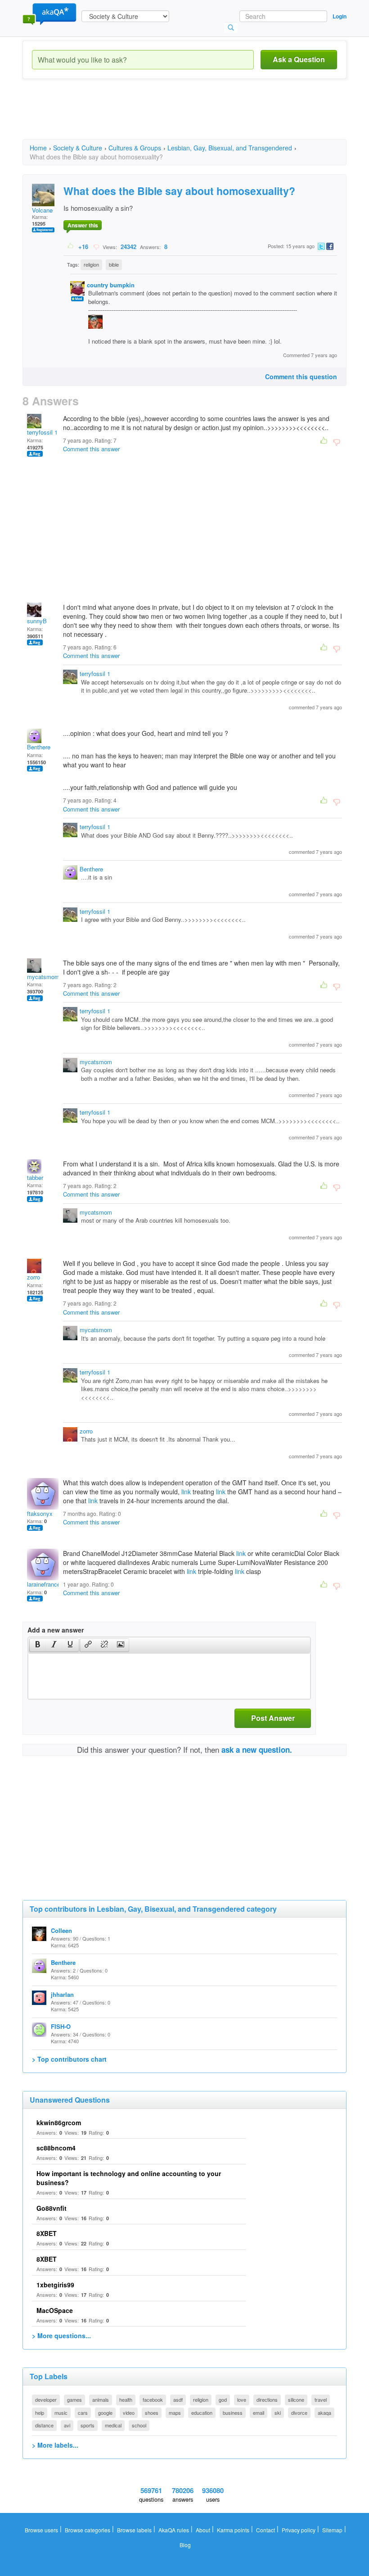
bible (114, 264)
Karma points (233, 2530)
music (61, 2413)
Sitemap (332, 2530)
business (233, 2413)
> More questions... (61, 2336)
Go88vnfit (52, 2208)
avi (67, 2425)
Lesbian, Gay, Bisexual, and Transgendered (230, 148)
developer (46, 2399)
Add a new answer (56, 1630)
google (105, 2413)
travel (321, 2399)
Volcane (42, 210)
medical (113, 2425)
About (203, 2530)
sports (88, 2425)
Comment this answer (91, 449)
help (40, 2413)
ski (278, 2413)
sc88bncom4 (56, 2148)
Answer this (83, 225)
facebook (153, 2399)
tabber (35, 1177)
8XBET (47, 2233)
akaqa (324, 2413)
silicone (296, 2399)
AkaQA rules (174, 2530)
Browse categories (88, 2530)
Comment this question (301, 376)
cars (83, 2413)
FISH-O (61, 2026)
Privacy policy (299, 2530)
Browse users (41, 2530)
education (202, 2413)
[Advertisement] (186, 117)
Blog (185, 2545)
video (129, 2413)
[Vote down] (96, 246)
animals (101, 2399)
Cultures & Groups (135, 148)
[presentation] (38, 1645)
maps (175, 2413)
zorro (34, 1277)
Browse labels (134, 2530)
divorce (299, 2413)
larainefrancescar (49, 1584)
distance (44, 2425)
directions (267, 2399)
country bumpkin (111, 285)
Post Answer (273, 1718)
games (74, 2399)
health (126, 2399)
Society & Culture (78, 148)
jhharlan (62, 1994)
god (223, 2399)
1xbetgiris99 (55, 2285)
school (139, 2425)
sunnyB (37, 621)
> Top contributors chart (69, 2059)
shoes (152, 2413)
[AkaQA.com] (49, 14)
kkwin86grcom (59, 2122)
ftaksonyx (40, 1513)
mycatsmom (43, 977)
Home (38, 148)
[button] (38, 1645)
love (242, 2399)
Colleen (61, 1930)
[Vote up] (71, 246)
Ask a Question (299, 59)
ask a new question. (257, 1750)
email (259, 2413)
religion (91, 264)
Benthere (39, 747)
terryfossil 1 (42, 432)
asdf (178, 2399)
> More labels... (55, 2445)
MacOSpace (55, 2310)
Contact (265, 2530)
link (186, 1492)
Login (340, 16)
